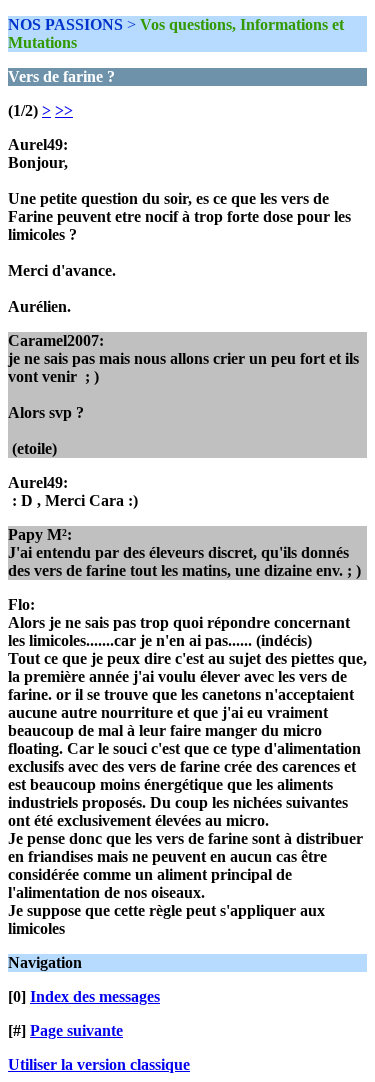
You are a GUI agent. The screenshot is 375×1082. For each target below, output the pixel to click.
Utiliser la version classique (99, 1064)
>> (64, 110)
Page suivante (76, 1030)
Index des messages (95, 996)
